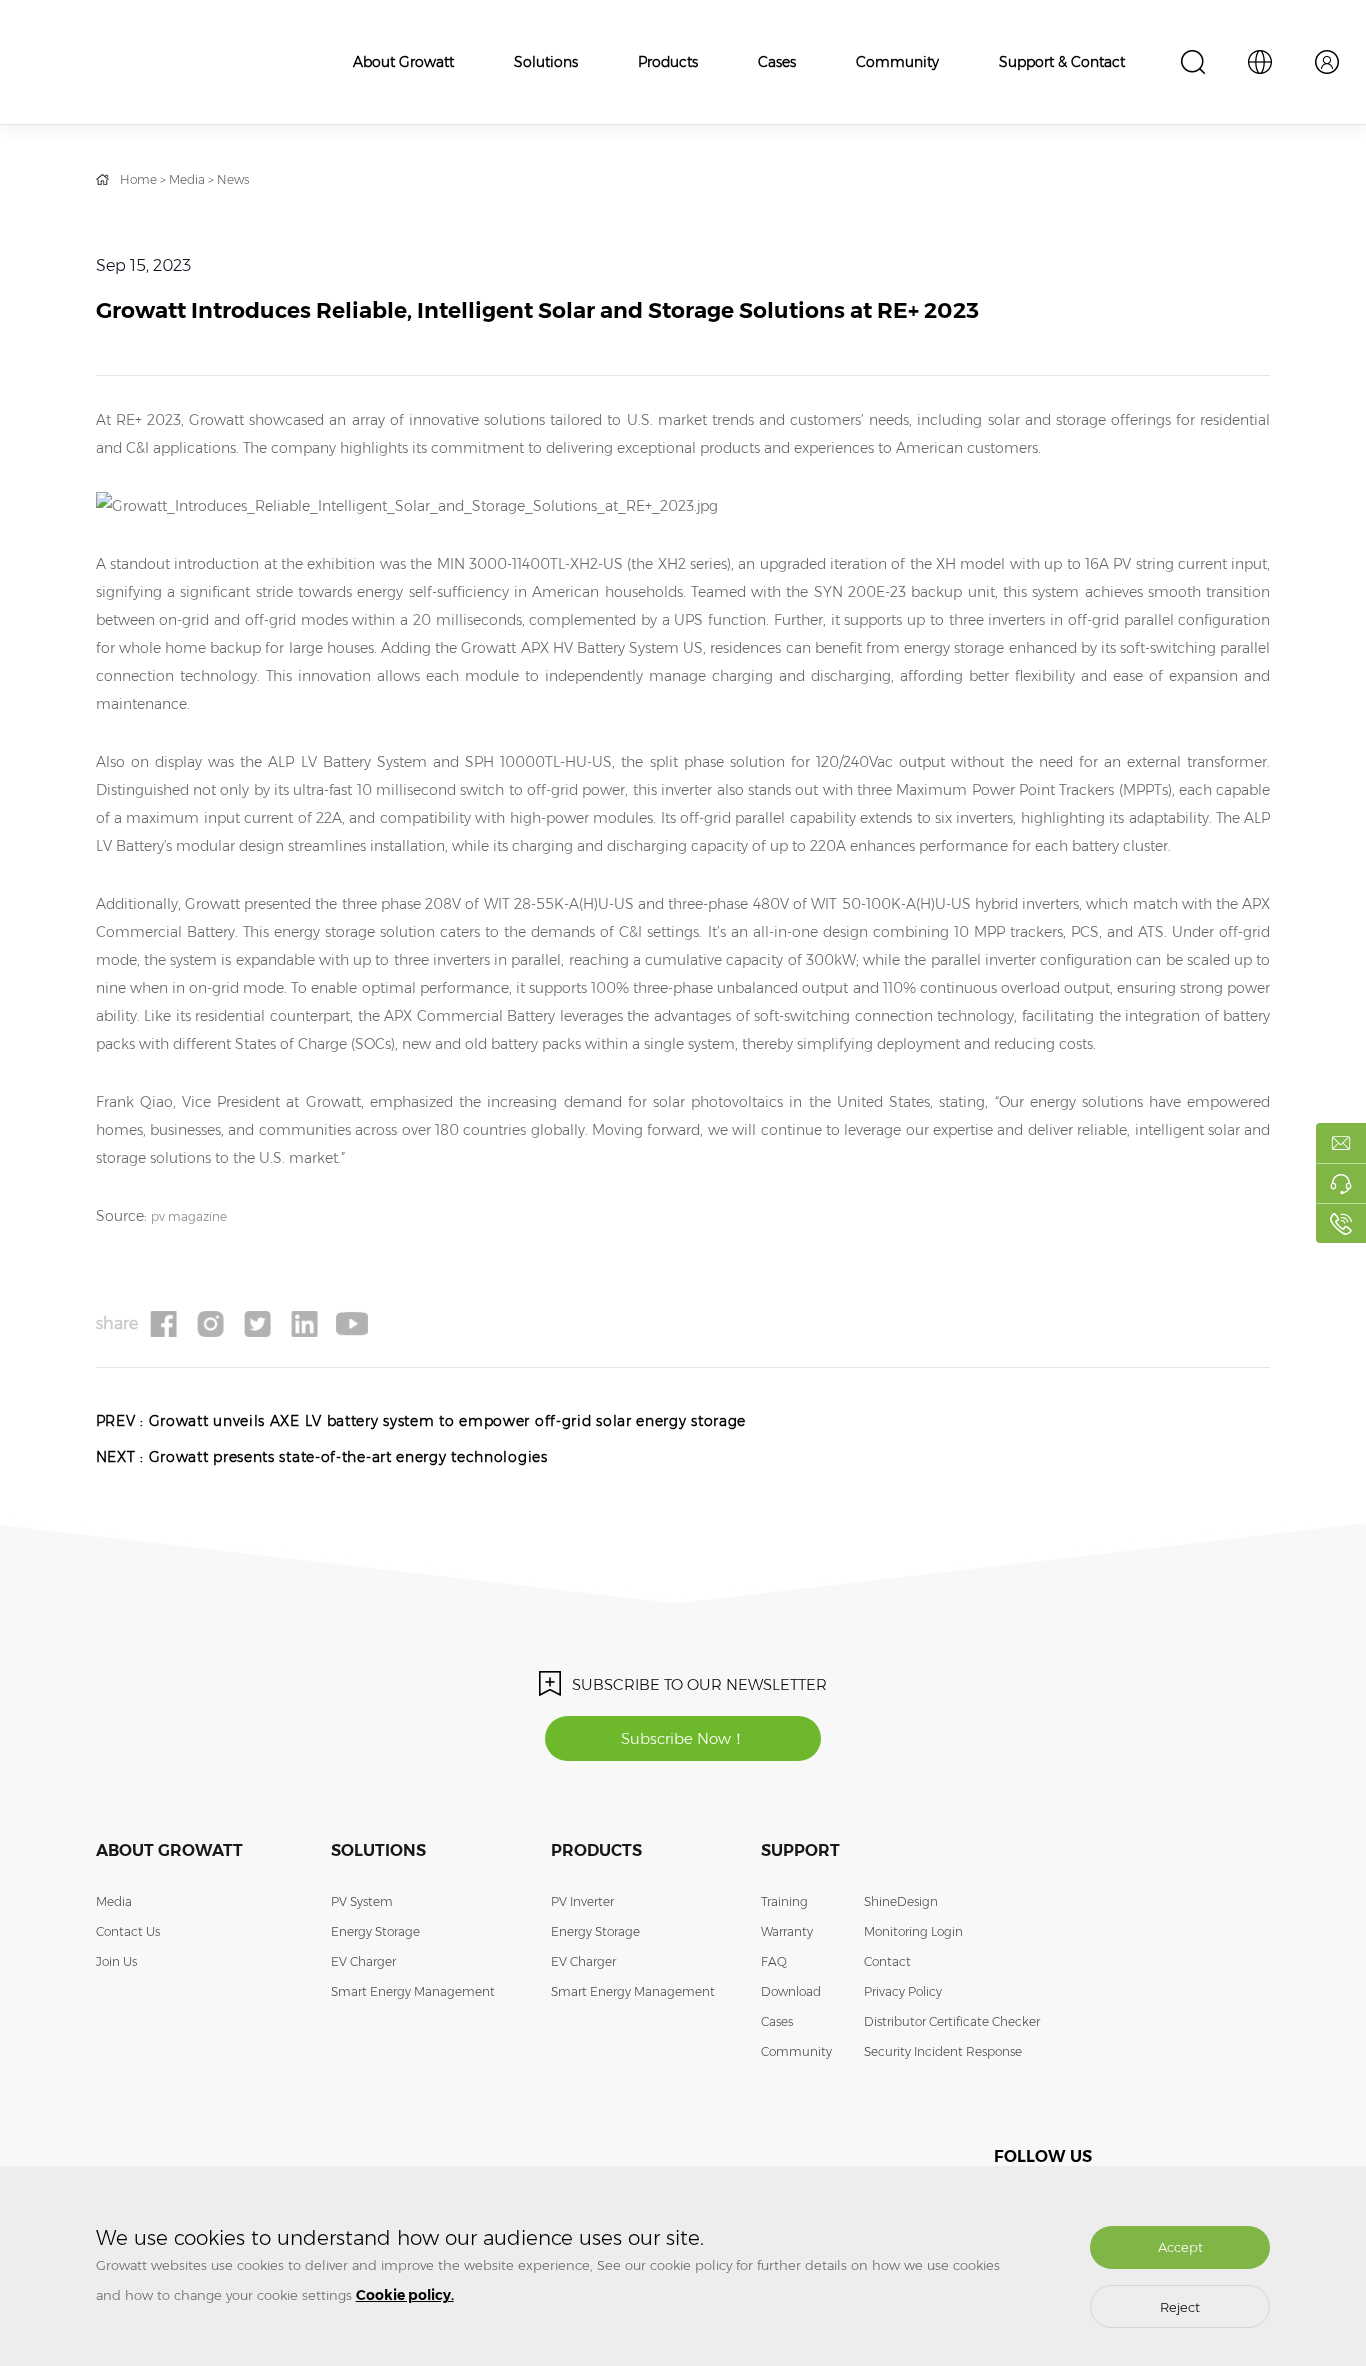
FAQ (774, 1961)
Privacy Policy (903, 1991)
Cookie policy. (405, 2295)
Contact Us (128, 1931)
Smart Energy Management (413, 1991)
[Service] (1341, 1183)
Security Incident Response (943, 2051)
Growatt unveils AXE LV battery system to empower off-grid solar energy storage (448, 1421)
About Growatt (403, 62)
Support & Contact (1062, 62)
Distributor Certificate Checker (952, 2021)
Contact (887, 1961)
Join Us (116, 1961)
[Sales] (1341, 1143)
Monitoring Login (913, 1931)
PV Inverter (582, 1901)
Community (897, 62)
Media (187, 179)
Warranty (787, 1931)
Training (784, 1901)
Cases (777, 62)
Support (800, 1850)
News (233, 179)
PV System (362, 1901)
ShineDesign (901, 1901)
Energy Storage (375, 1931)
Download (791, 1991)
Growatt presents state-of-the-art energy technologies (348, 1457)
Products (668, 62)
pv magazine (189, 1216)
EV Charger (363, 1961)
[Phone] (1341, 1223)
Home (138, 179)
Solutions (546, 62)
